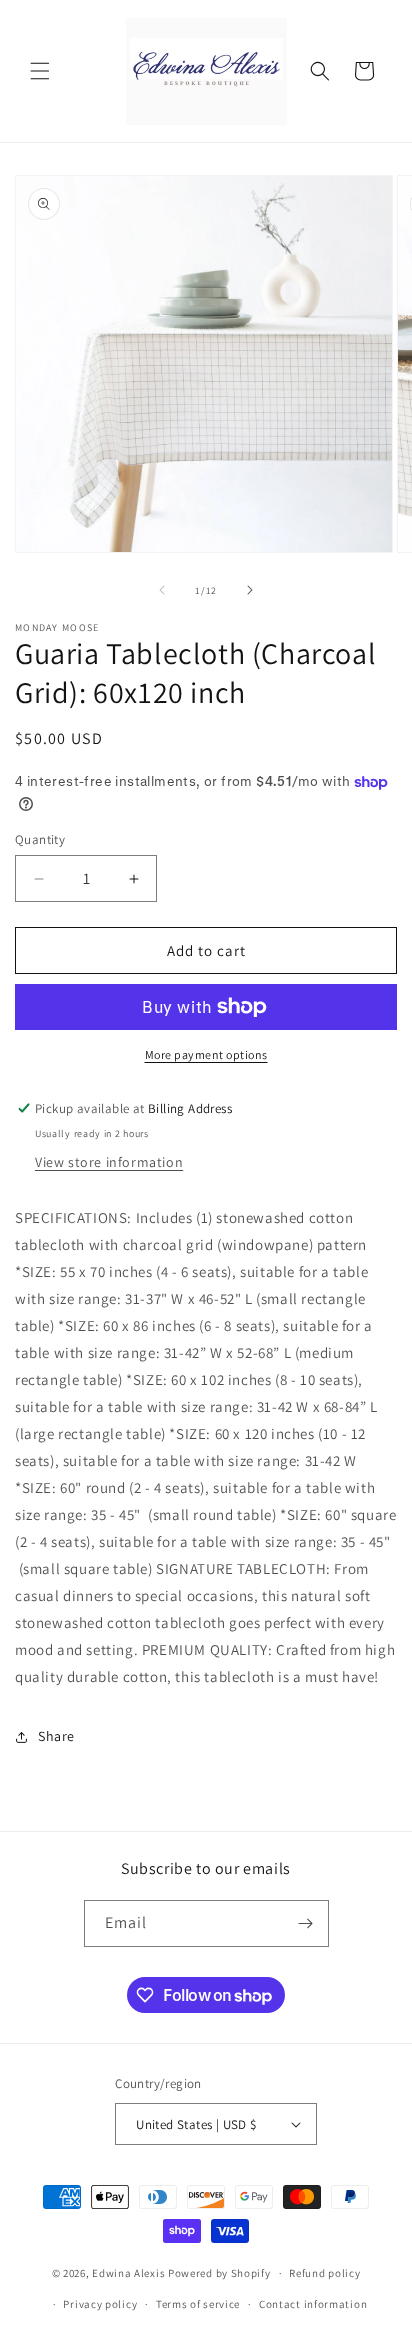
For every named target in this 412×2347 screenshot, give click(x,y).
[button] (40, 71)
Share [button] (56, 1736)
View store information (109, 1162)
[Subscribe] (306, 1923)
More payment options (206, 1054)
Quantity (40, 839)
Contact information (313, 2304)
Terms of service (198, 2304)
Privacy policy (100, 2304)
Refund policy (324, 2273)
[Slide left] (162, 590)
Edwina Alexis (128, 2273)
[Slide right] (250, 590)
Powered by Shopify (219, 2273)
